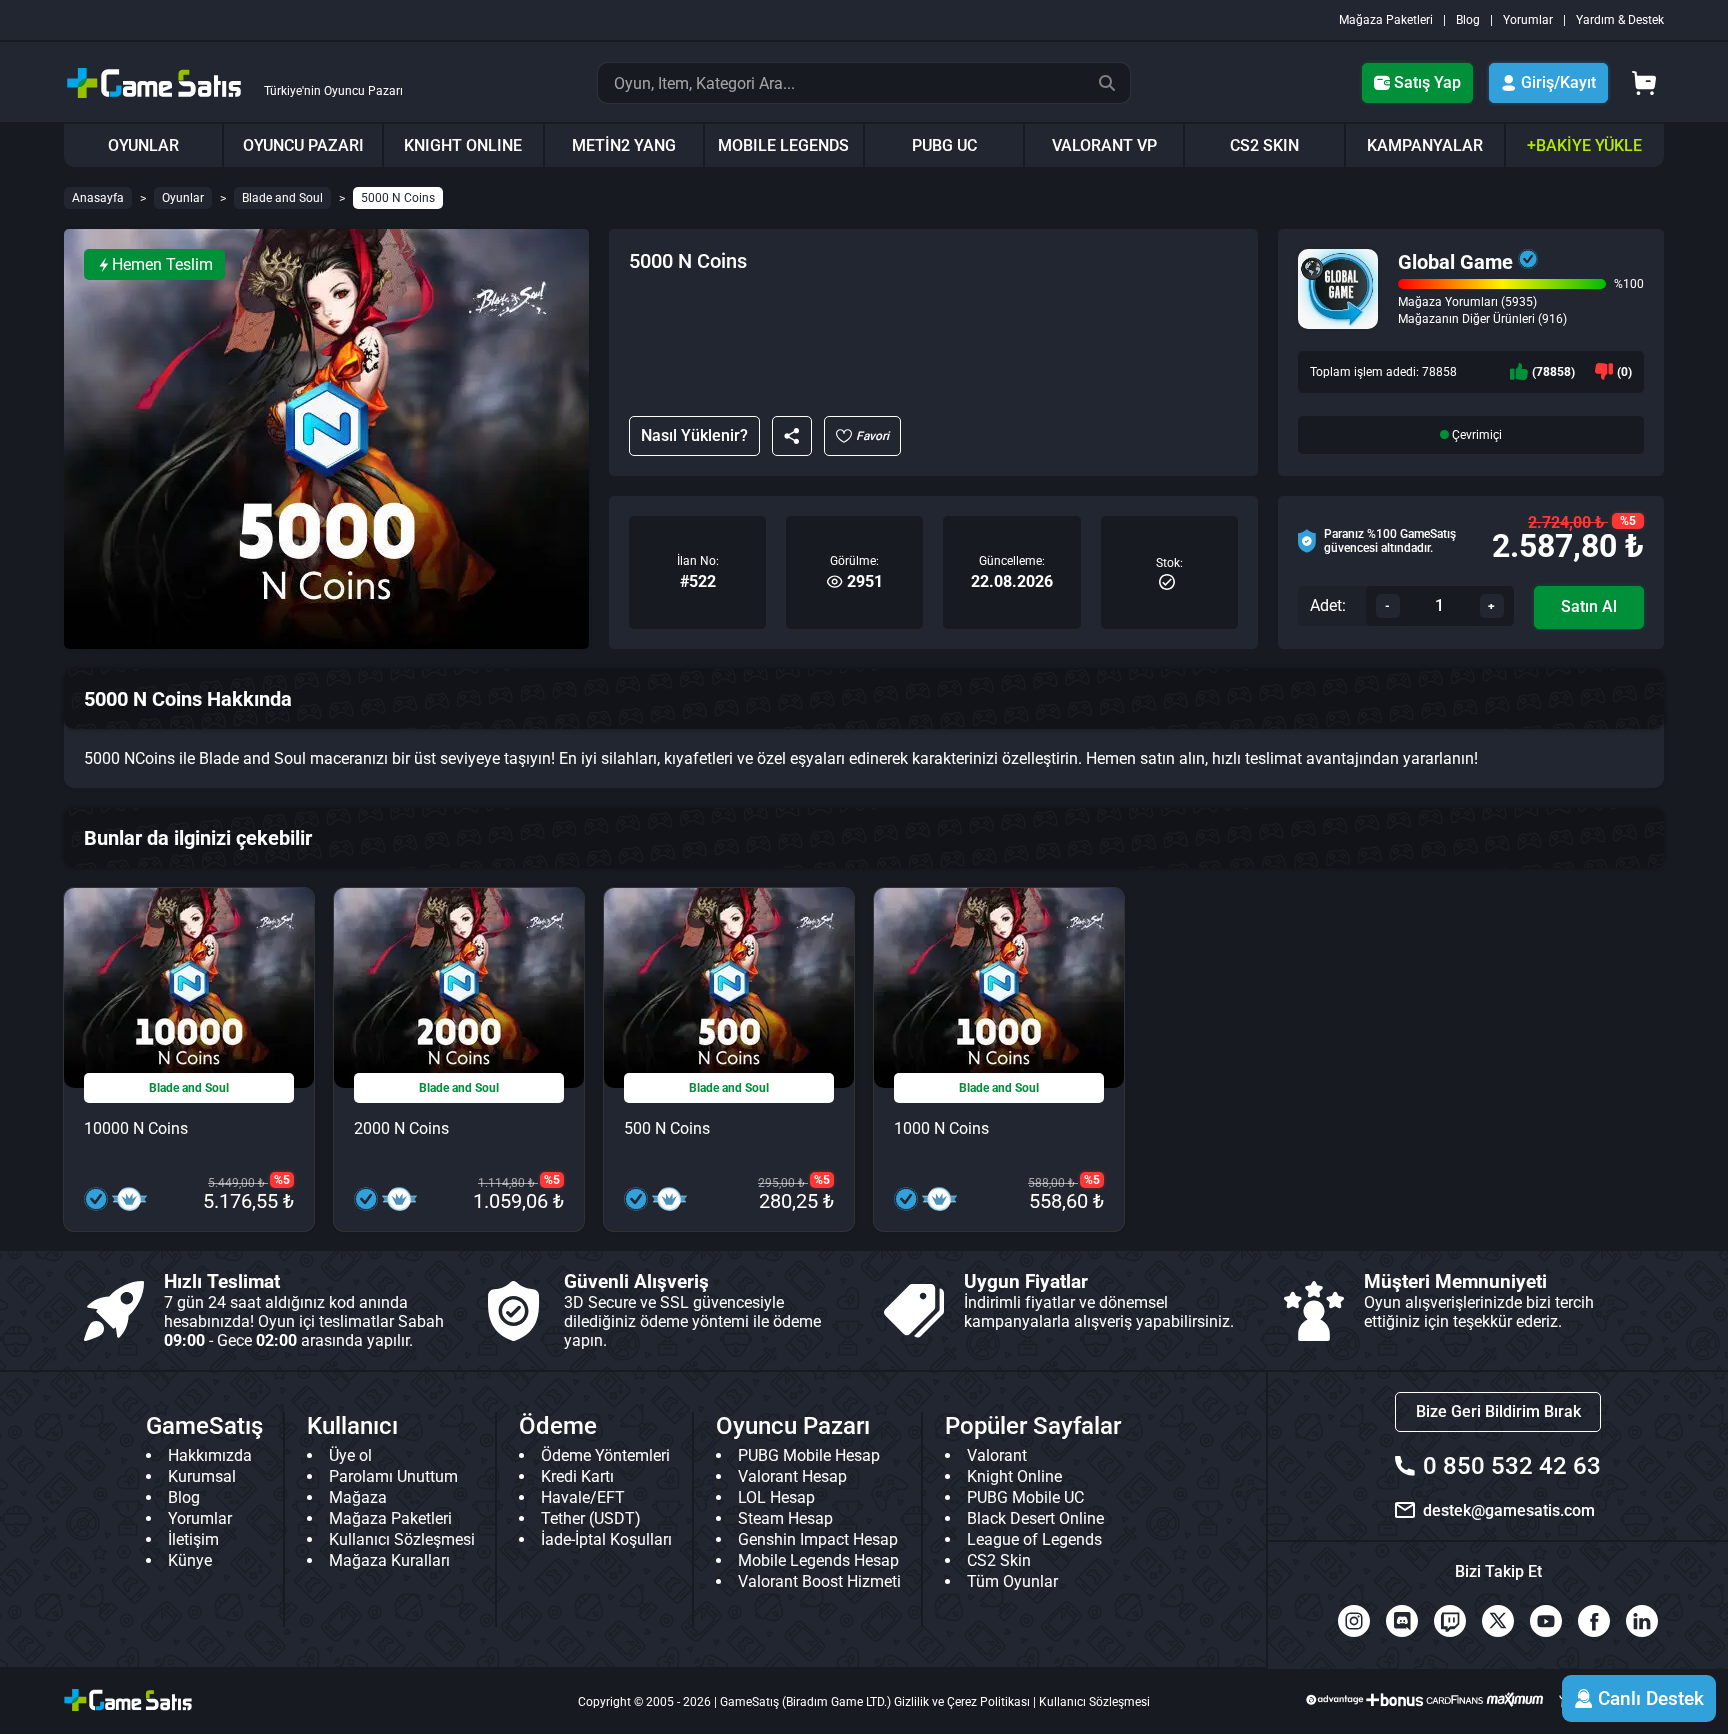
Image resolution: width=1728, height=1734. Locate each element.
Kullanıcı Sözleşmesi (402, 1539)
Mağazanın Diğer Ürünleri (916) (1482, 319)
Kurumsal (202, 1476)
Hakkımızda (210, 1455)
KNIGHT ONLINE (463, 145)
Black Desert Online (1035, 1518)
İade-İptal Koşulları (606, 1539)
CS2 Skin (999, 1560)
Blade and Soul (282, 198)
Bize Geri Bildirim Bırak (1498, 1411)
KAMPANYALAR (1425, 145)
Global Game (1455, 262)
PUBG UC (944, 145)
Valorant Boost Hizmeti (819, 1581)
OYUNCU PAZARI (303, 145)
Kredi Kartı (577, 1476)
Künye (190, 1560)
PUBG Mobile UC (1025, 1497)
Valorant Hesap (792, 1476)
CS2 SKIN (1264, 145)
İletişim (193, 1539)
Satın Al (1589, 606)
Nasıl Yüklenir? (694, 435)
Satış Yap (1427, 82)
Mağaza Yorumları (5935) (1467, 302)
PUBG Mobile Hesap (809, 1455)
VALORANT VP (1104, 145)
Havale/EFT (583, 1497)
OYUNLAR (143, 145)
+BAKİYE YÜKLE (1584, 145)
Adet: (1328, 605)
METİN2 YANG (624, 145)
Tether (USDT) (591, 1518)
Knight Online (1014, 1476)
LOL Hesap (776, 1497)
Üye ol (350, 1455)
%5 (1628, 521)
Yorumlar (1528, 20)
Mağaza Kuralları (389, 1560)
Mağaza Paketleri (1386, 20)
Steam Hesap (785, 1518)
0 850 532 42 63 (1512, 1466)
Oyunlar (183, 198)
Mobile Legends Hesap (818, 1560)
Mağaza (358, 1497)
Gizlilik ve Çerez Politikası (962, 1702)
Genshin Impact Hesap (818, 1539)
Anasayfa (98, 198)
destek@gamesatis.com (1509, 1510)
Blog (1468, 20)
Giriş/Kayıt (1558, 82)
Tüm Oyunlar (1012, 1581)
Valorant (997, 1455)
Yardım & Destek (1620, 20)
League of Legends (1034, 1539)
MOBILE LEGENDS (783, 145)
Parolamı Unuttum (393, 1476)
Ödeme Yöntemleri (605, 1455)
